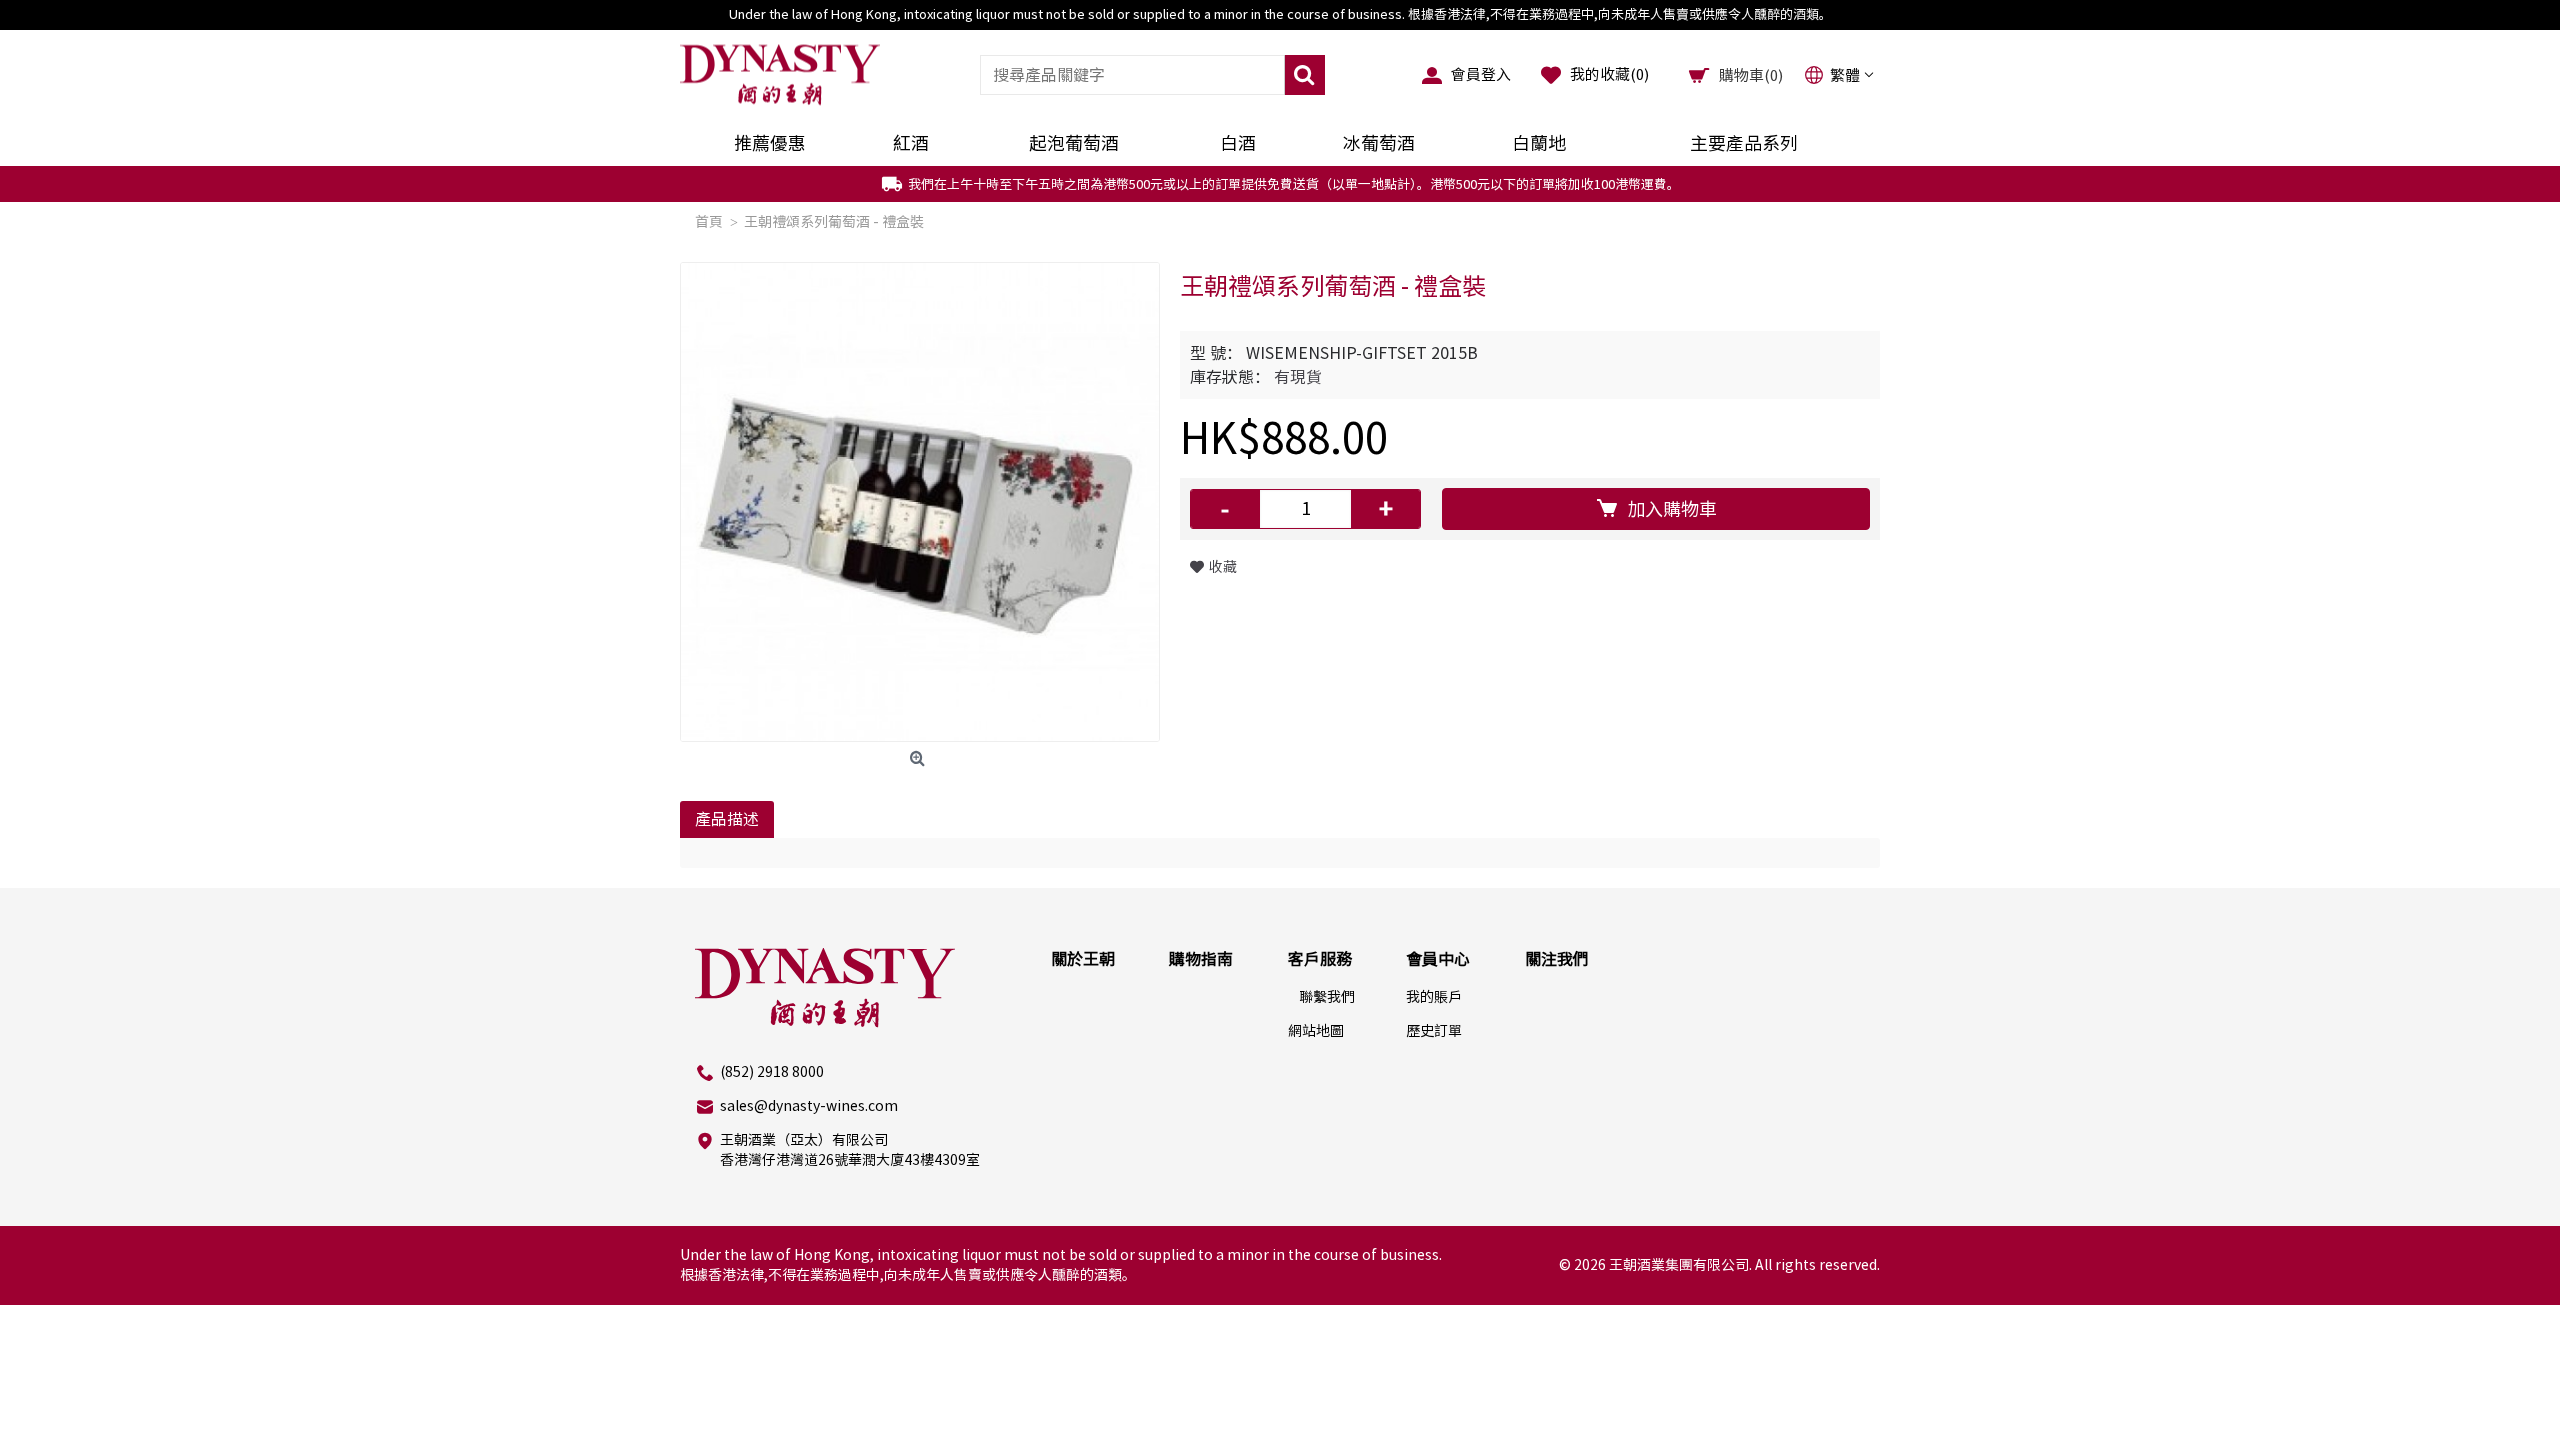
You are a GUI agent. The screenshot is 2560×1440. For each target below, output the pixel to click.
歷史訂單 (1434, 1031)
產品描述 (727, 819)
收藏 (1223, 567)
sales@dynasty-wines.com (809, 1106)
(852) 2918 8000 (772, 1072)
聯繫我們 (1327, 997)
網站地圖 (1316, 1031)
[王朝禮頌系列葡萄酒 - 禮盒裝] (920, 502)
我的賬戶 (1434, 997)
